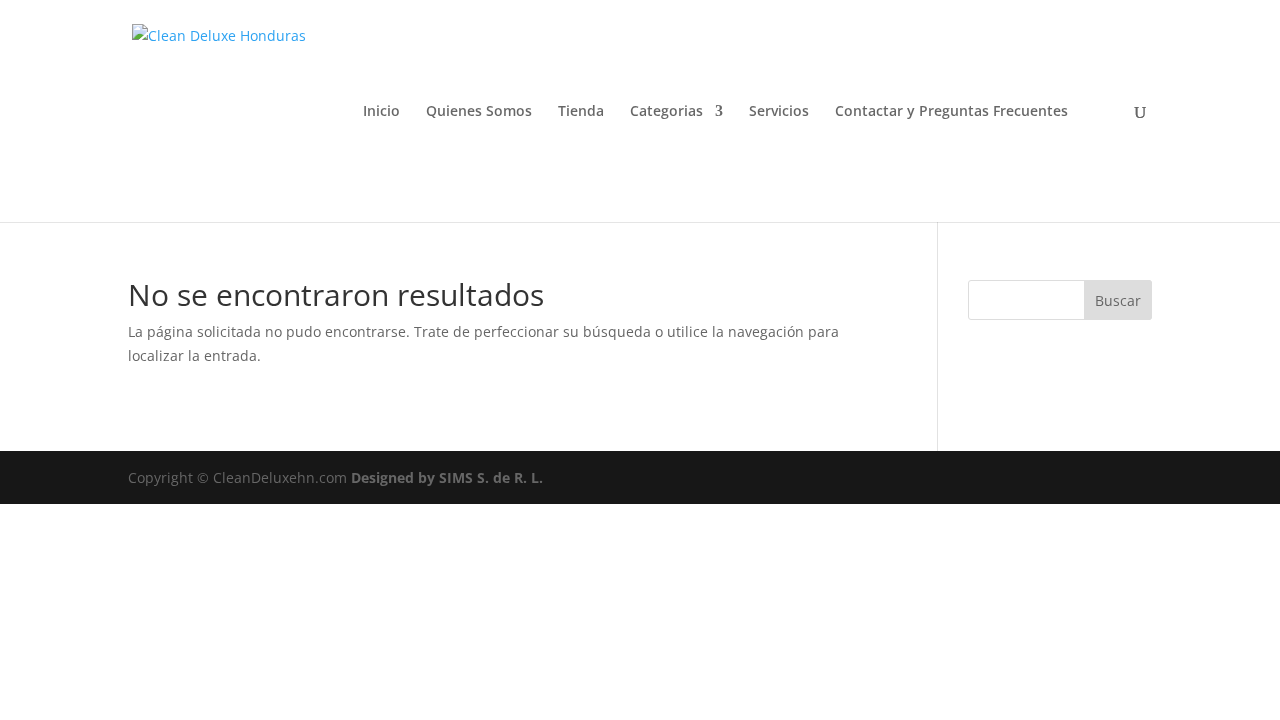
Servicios (779, 112)
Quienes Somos (479, 112)
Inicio (381, 112)
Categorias (666, 112)
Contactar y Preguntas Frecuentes (951, 112)
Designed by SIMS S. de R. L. (447, 477)
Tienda (581, 112)
